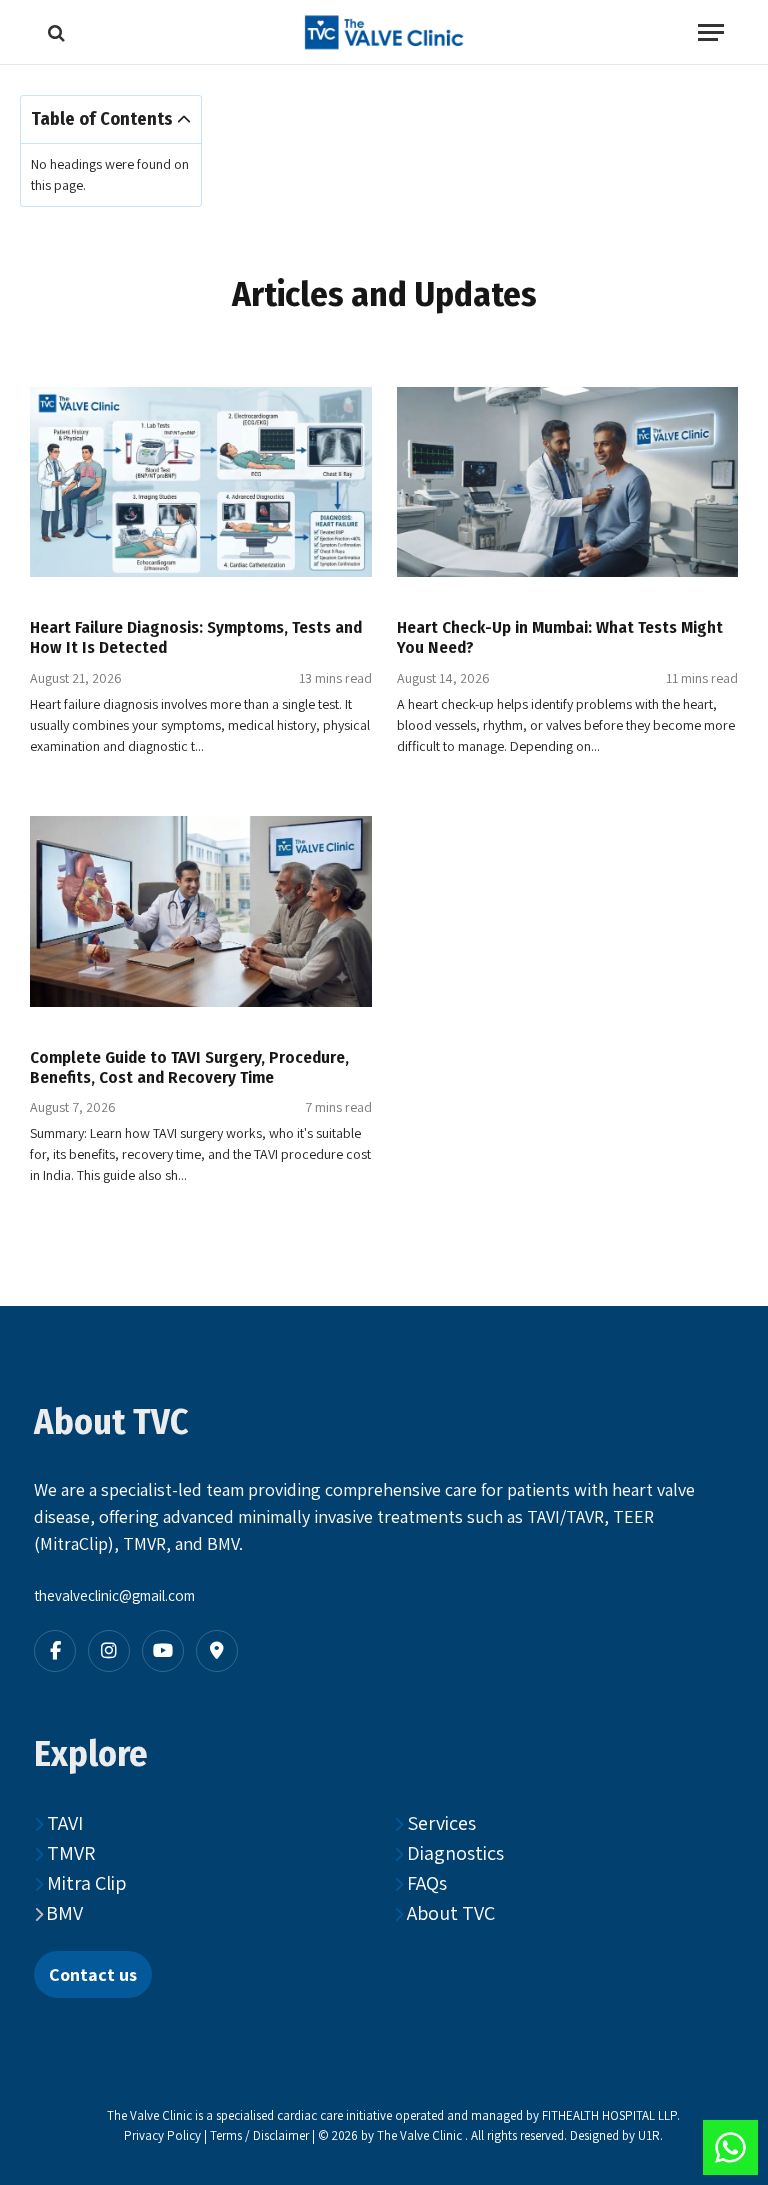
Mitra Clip (84, 1883)
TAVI (63, 1823)
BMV (64, 1913)
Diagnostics (453, 1853)
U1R (649, 2135)
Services (439, 1823)
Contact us (93, 1974)
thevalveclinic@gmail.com (114, 1595)
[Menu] (711, 32)
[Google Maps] (217, 1651)
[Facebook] (55, 1651)
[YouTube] (163, 1651)
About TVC (449, 1913)
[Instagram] (109, 1651)
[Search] (54, 32)
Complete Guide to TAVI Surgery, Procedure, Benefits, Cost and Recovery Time (189, 1067)
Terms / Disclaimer (261, 2135)
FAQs (425, 1883)
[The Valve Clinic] (384, 32)
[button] (184, 120)
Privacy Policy (162, 2135)
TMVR (69, 1853)
